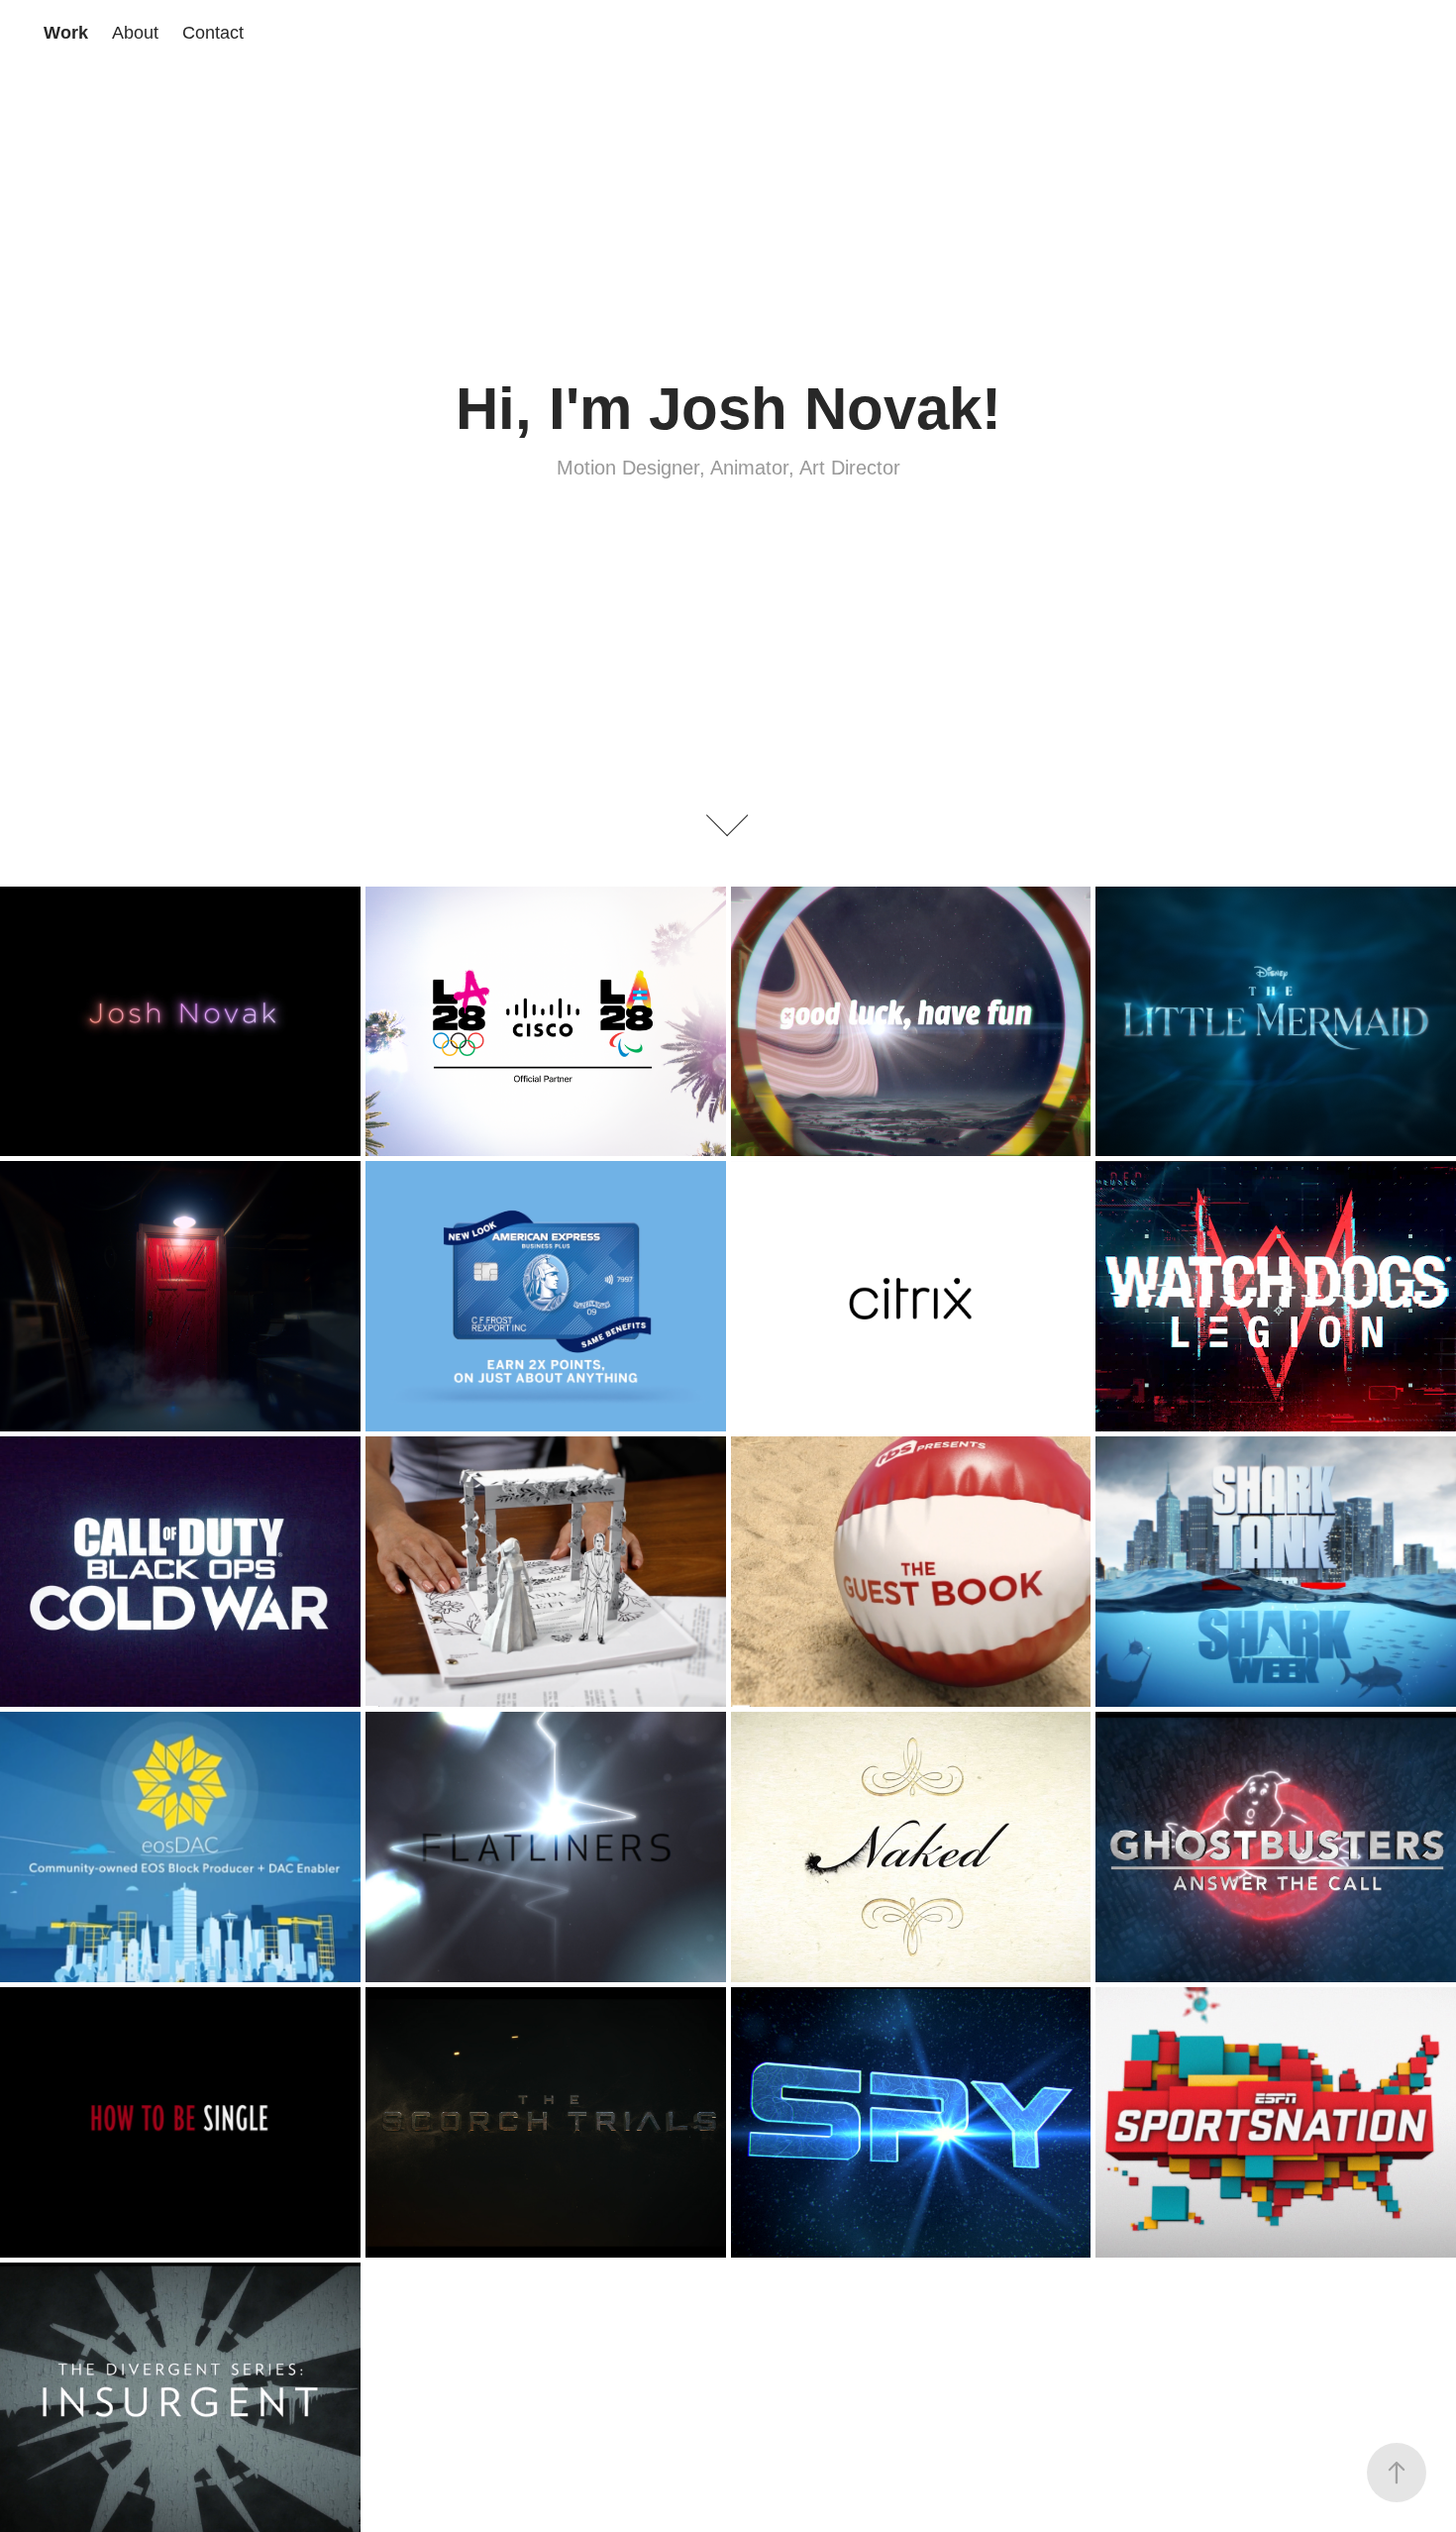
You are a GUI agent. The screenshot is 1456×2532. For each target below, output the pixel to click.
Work (66, 33)
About (135, 33)
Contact (213, 33)
